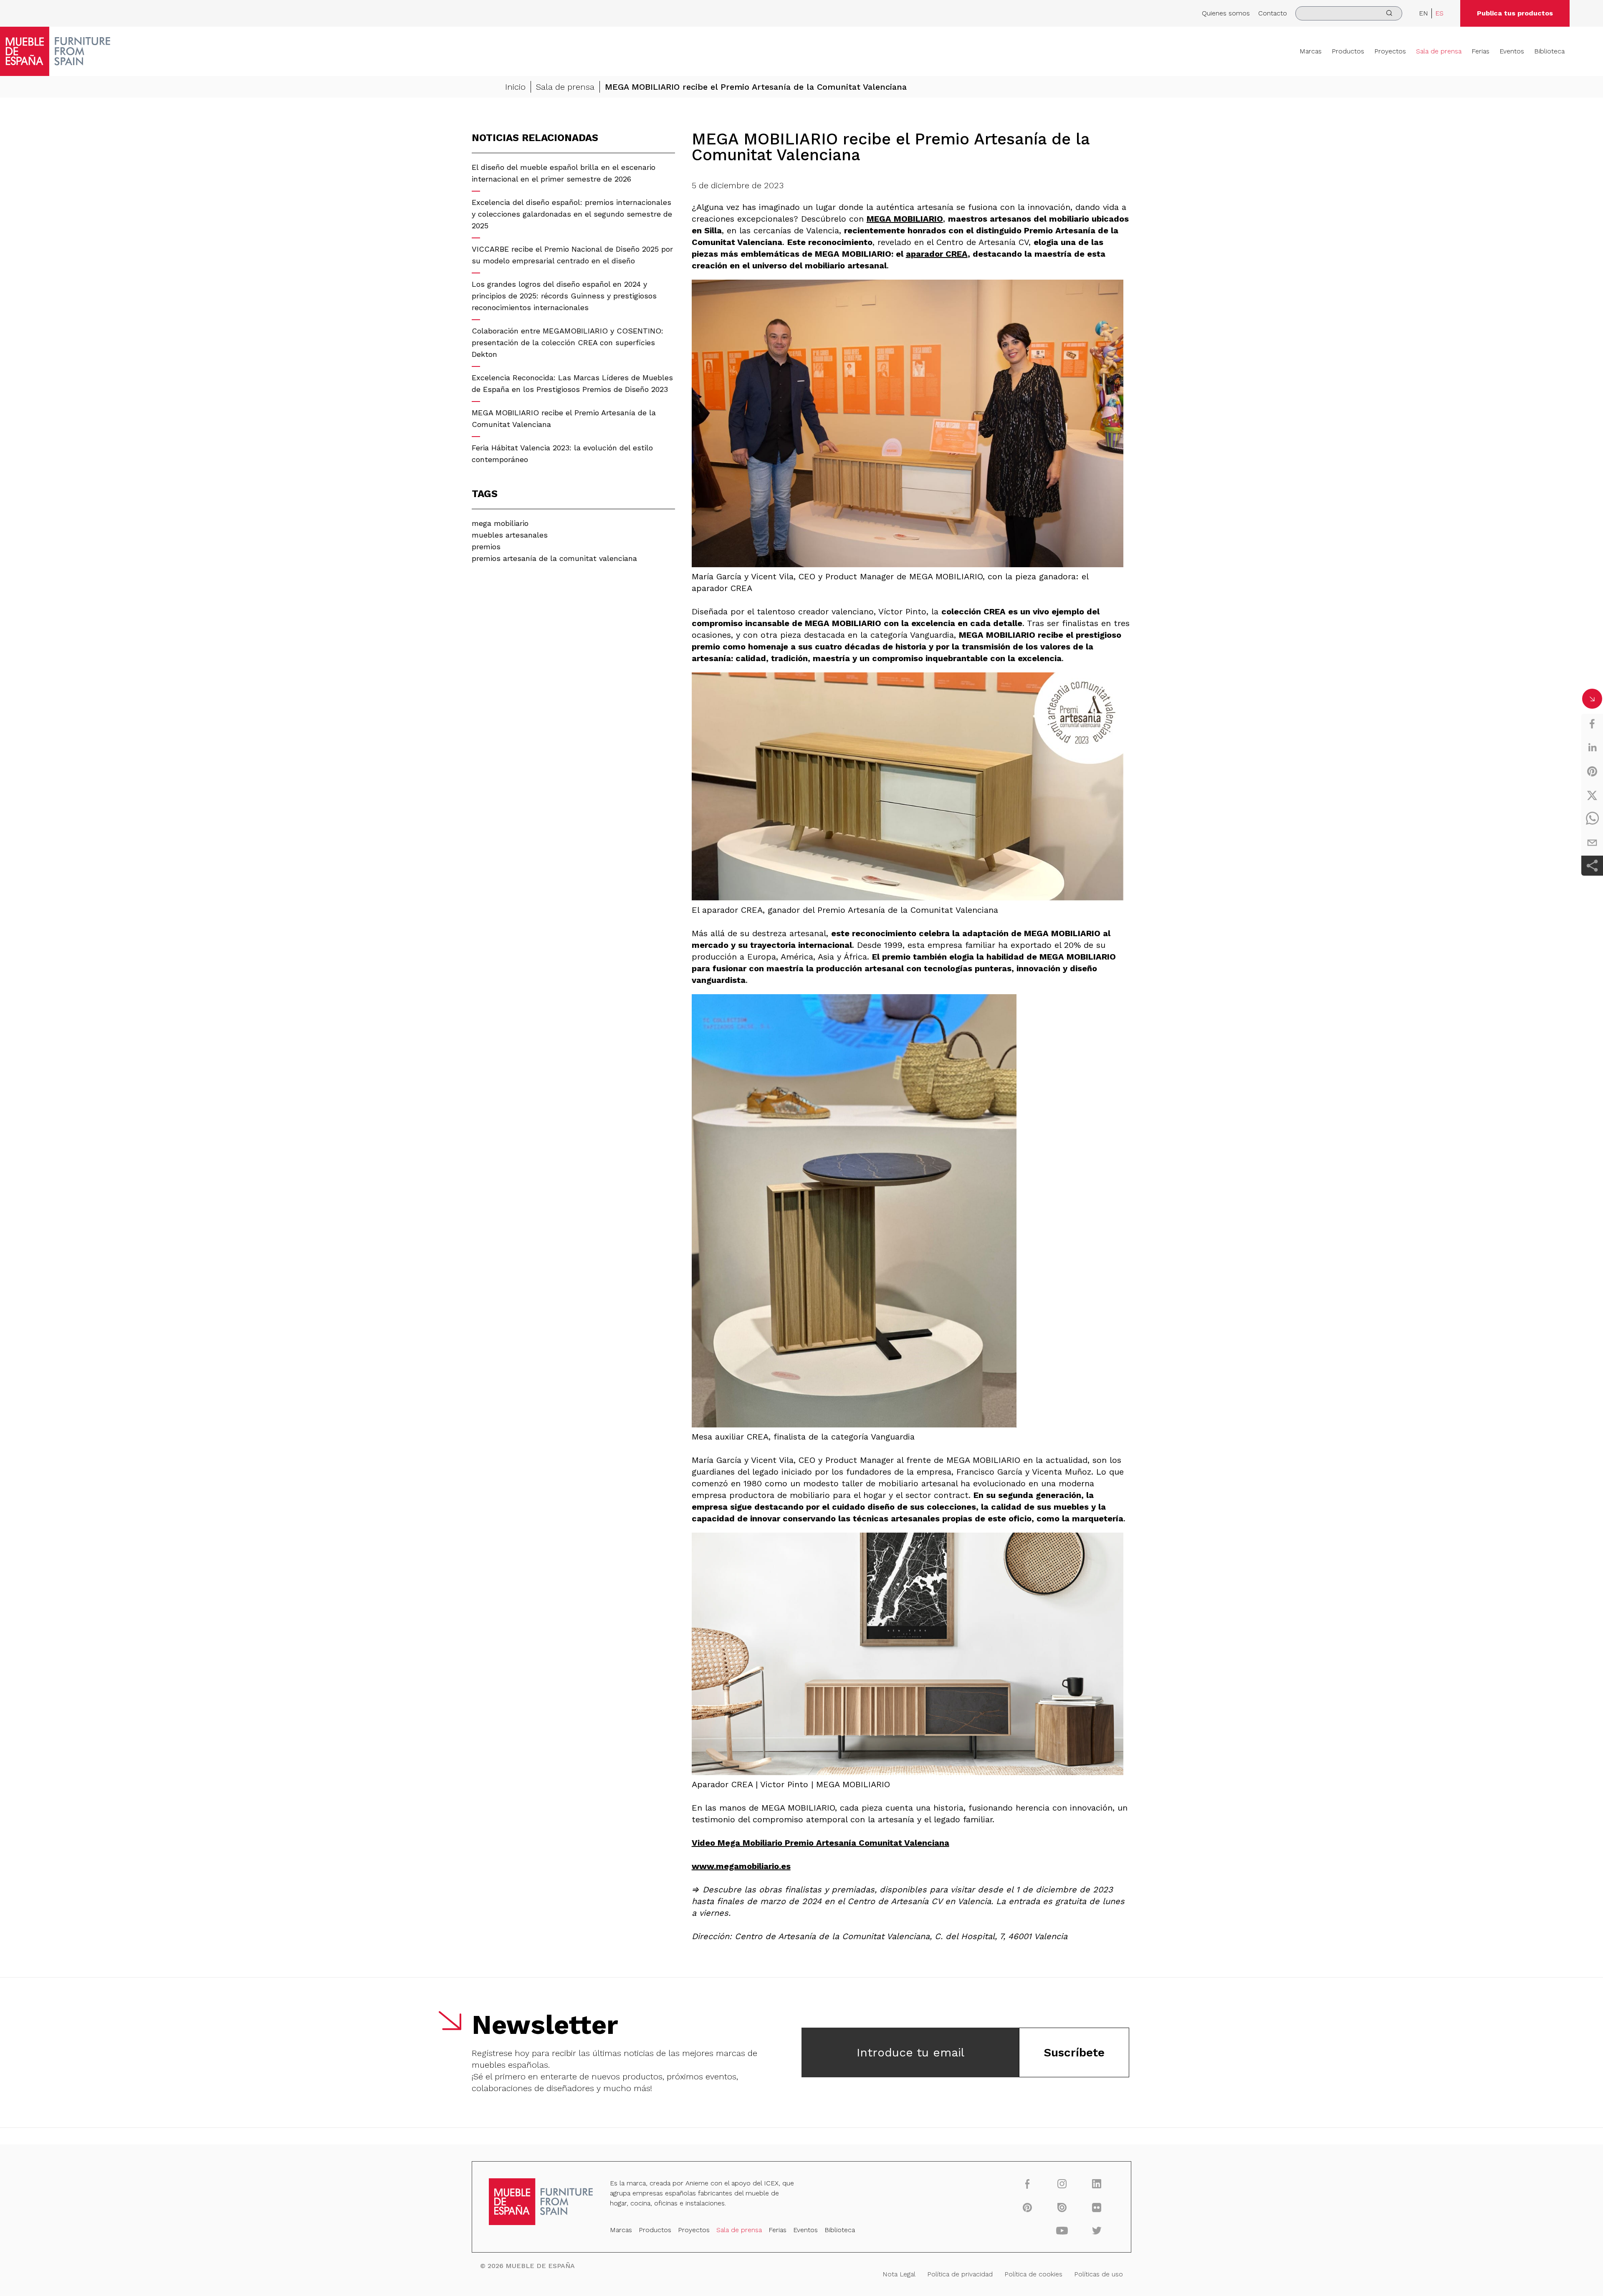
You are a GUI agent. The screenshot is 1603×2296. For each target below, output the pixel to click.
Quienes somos (1226, 13)
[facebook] (1592, 724)
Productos (1348, 51)
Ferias (1480, 51)
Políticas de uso (1099, 2274)
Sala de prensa (1439, 51)
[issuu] (1062, 2207)
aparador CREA (937, 254)
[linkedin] (1592, 748)
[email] (1592, 843)
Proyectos (1390, 51)
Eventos (1512, 51)
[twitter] (1592, 795)
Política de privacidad (960, 2274)
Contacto (1273, 13)
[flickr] (1097, 2207)
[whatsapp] (1592, 819)
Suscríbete (1074, 2052)
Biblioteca (1549, 51)
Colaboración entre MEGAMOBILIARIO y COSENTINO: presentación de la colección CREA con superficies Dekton (568, 342)
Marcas (1311, 51)
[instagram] (1062, 2184)
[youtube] (1062, 2230)
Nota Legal (899, 2274)
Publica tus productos (1515, 13)
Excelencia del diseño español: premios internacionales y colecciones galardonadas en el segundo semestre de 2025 (572, 214)
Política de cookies (1033, 2274)
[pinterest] (1592, 771)
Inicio (515, 87)
